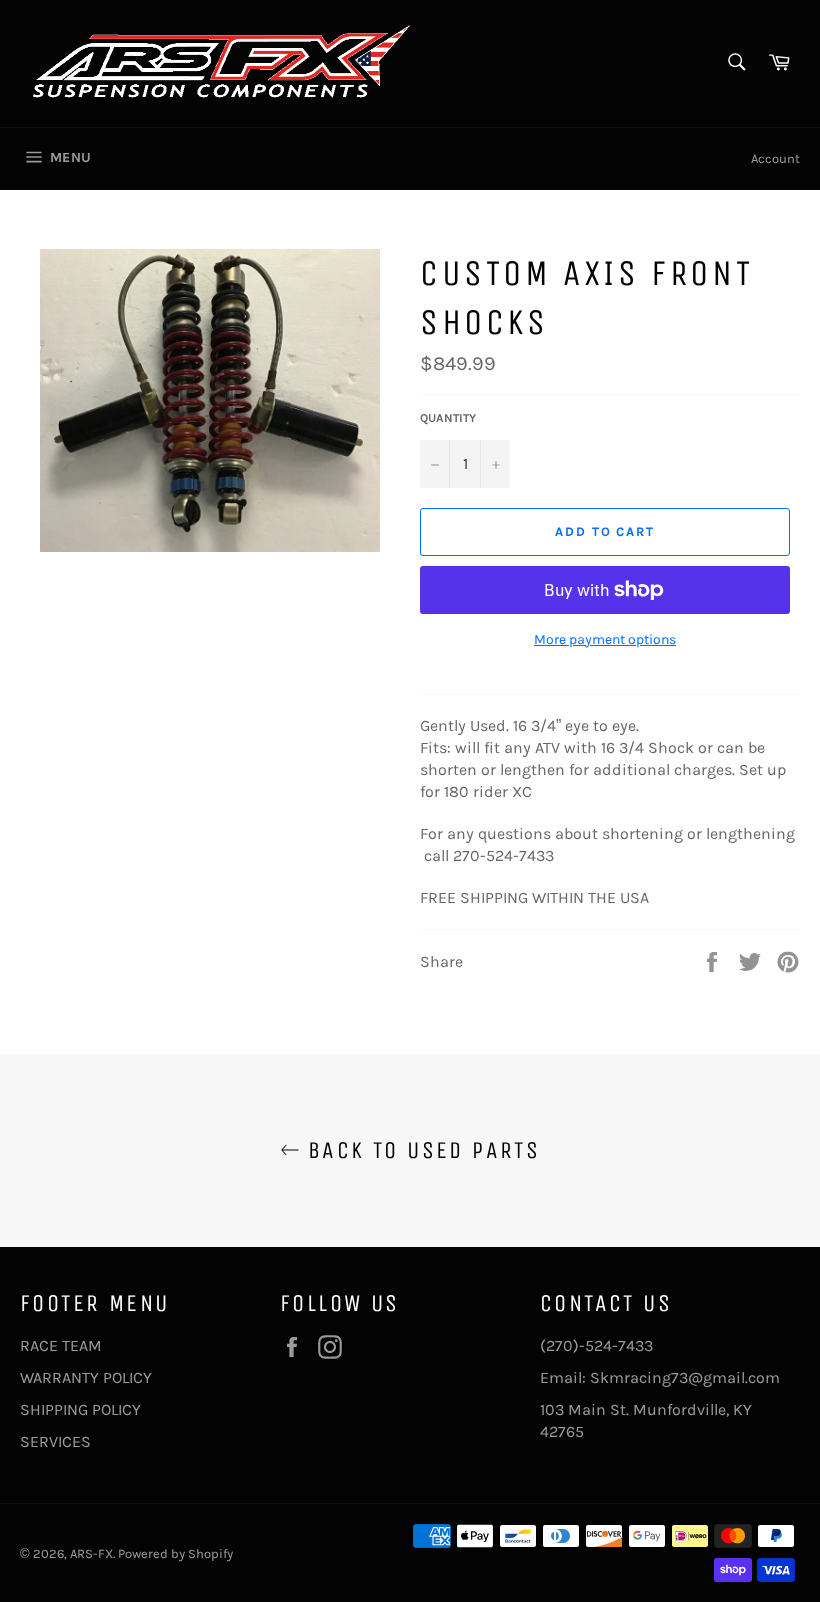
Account (775, 158)
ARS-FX (91, 1553)
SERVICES (55, 1441)
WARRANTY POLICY (86, 1377)
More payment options (605, 639)
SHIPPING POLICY (80, 1409)
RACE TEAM (61, 1345)
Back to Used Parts (420, 1150)
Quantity (448, 418)
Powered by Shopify (175, 1553)
